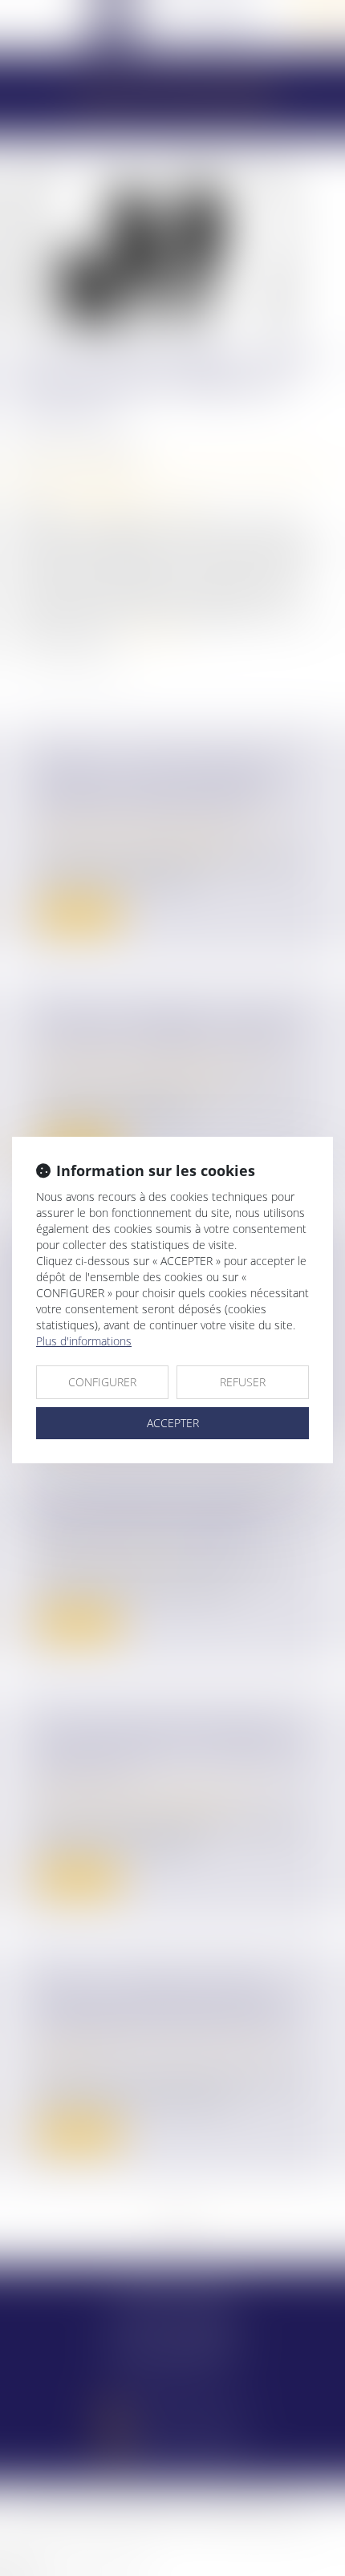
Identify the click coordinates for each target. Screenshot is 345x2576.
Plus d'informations (84, 1341)
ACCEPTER (173, 1423)
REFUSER (243, 1382)
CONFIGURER (102, 1382)
